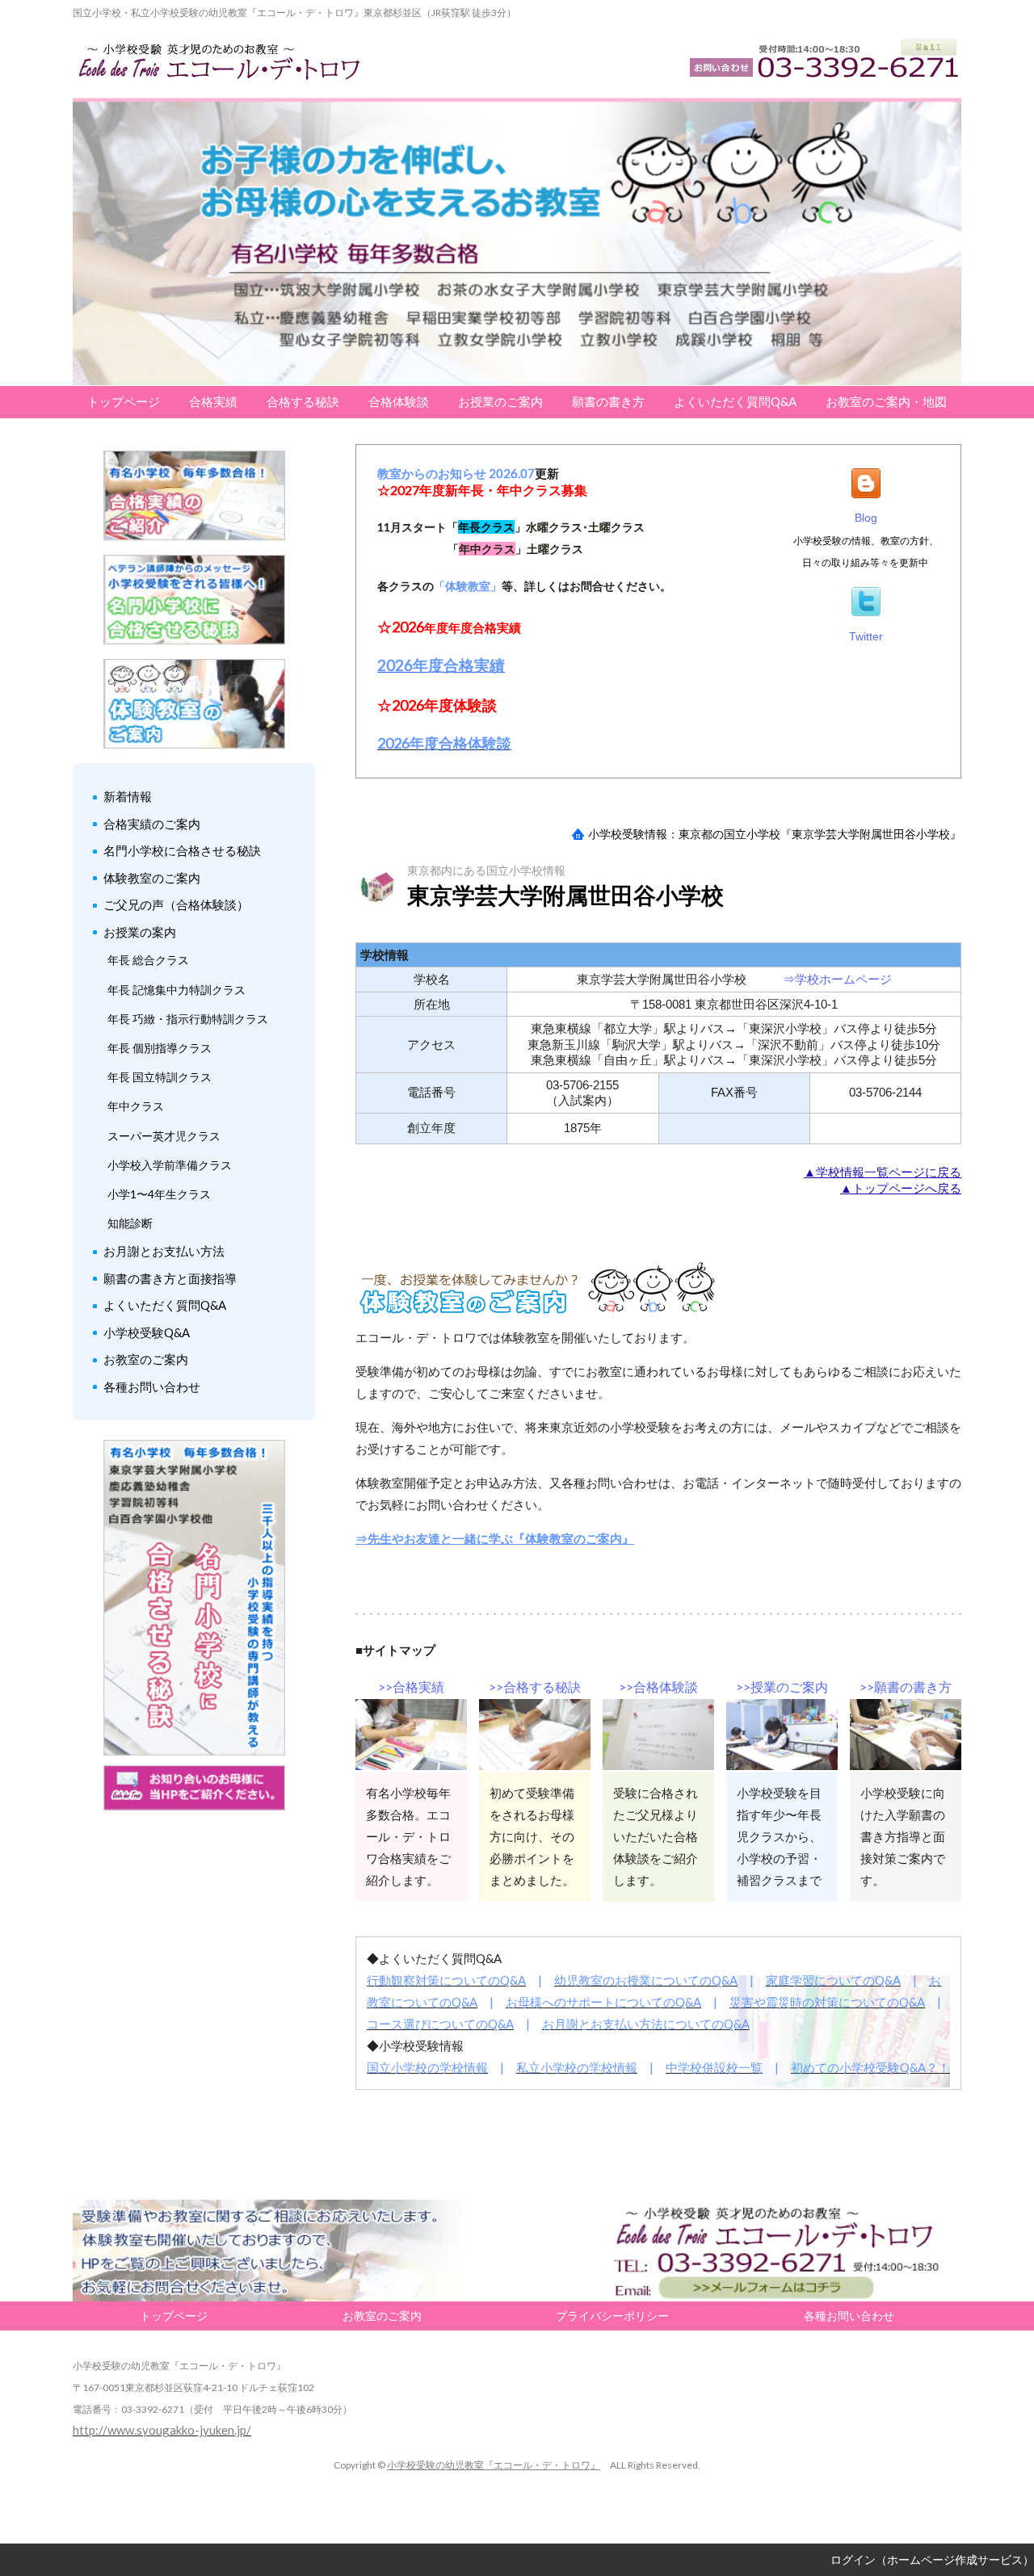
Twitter (866, 636)
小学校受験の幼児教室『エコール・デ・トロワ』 (494, 2465)
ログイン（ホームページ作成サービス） (932, 2559)
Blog (866, 518)
